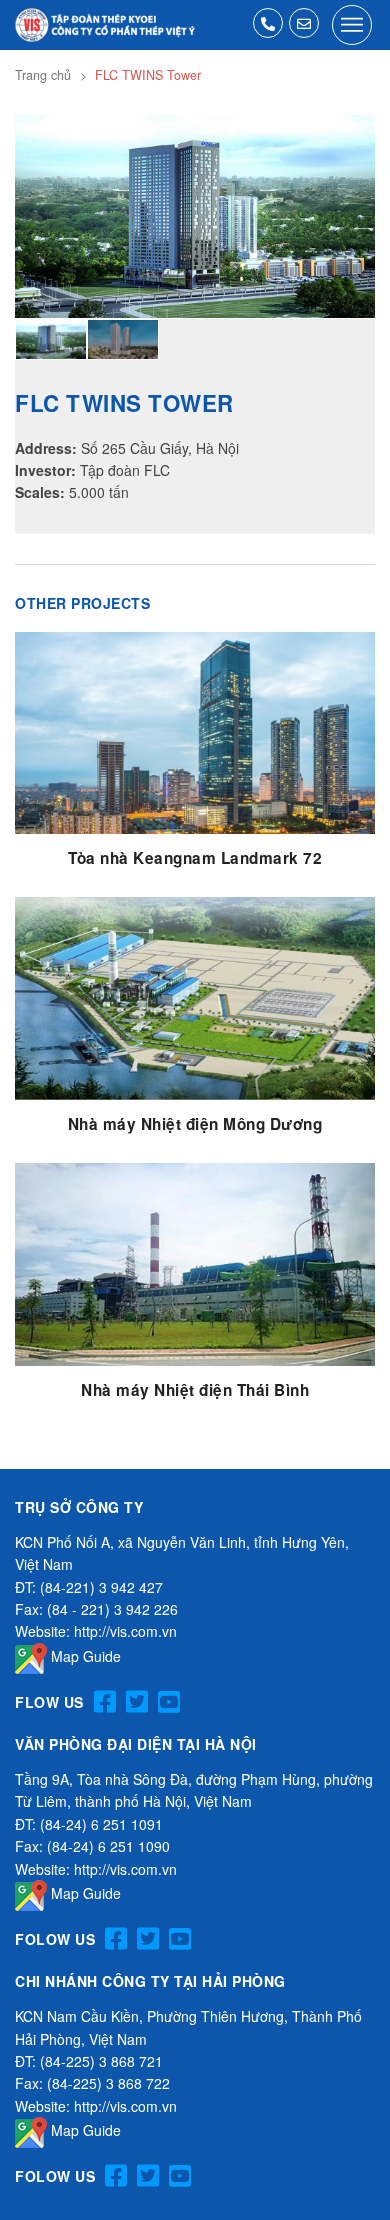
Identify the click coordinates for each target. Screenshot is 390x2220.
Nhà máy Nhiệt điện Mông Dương (195, 1124)
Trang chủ (43, 75)
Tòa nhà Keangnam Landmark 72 (195, 858)
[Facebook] (105, 1702)
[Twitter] (137, 1702)
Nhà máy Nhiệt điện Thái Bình (195, 1390)
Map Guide (84, 1656)
